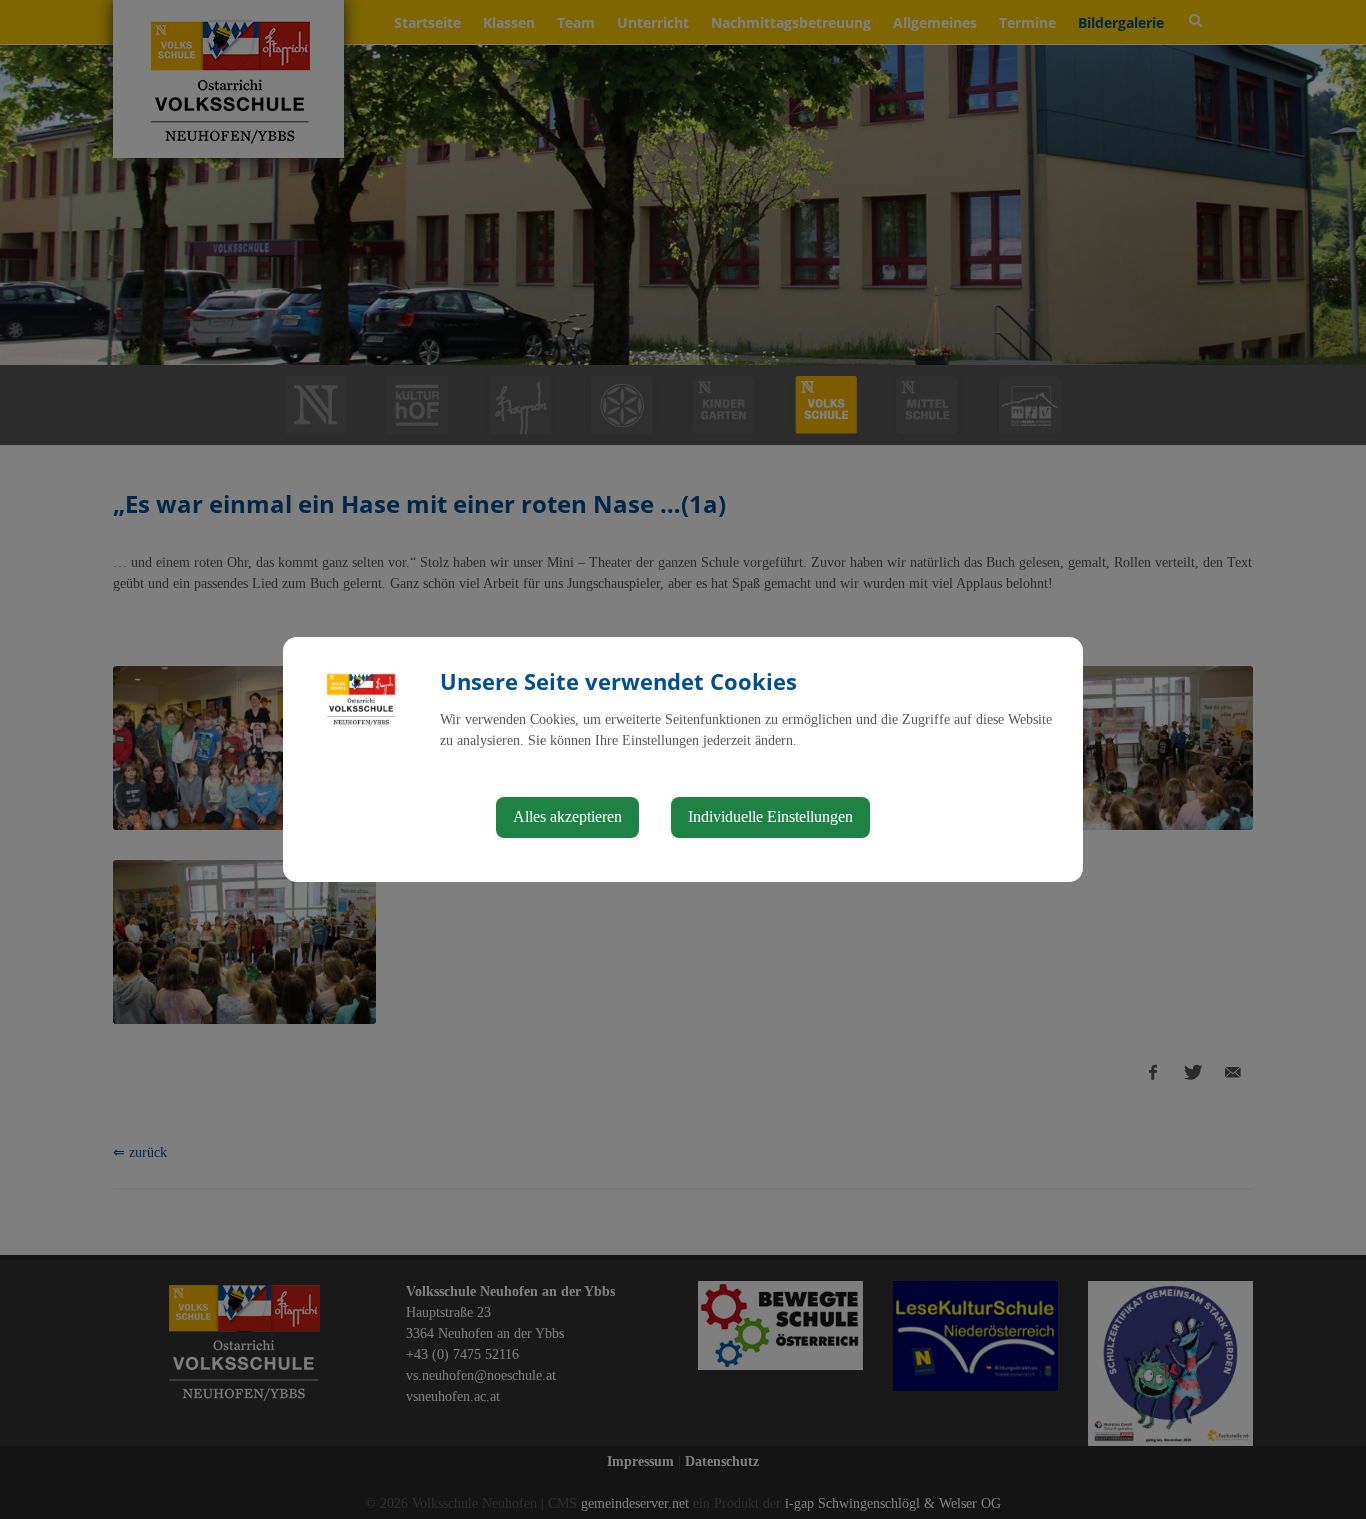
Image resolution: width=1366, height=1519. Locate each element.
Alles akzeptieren (567, 816)
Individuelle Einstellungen (770, 816)
